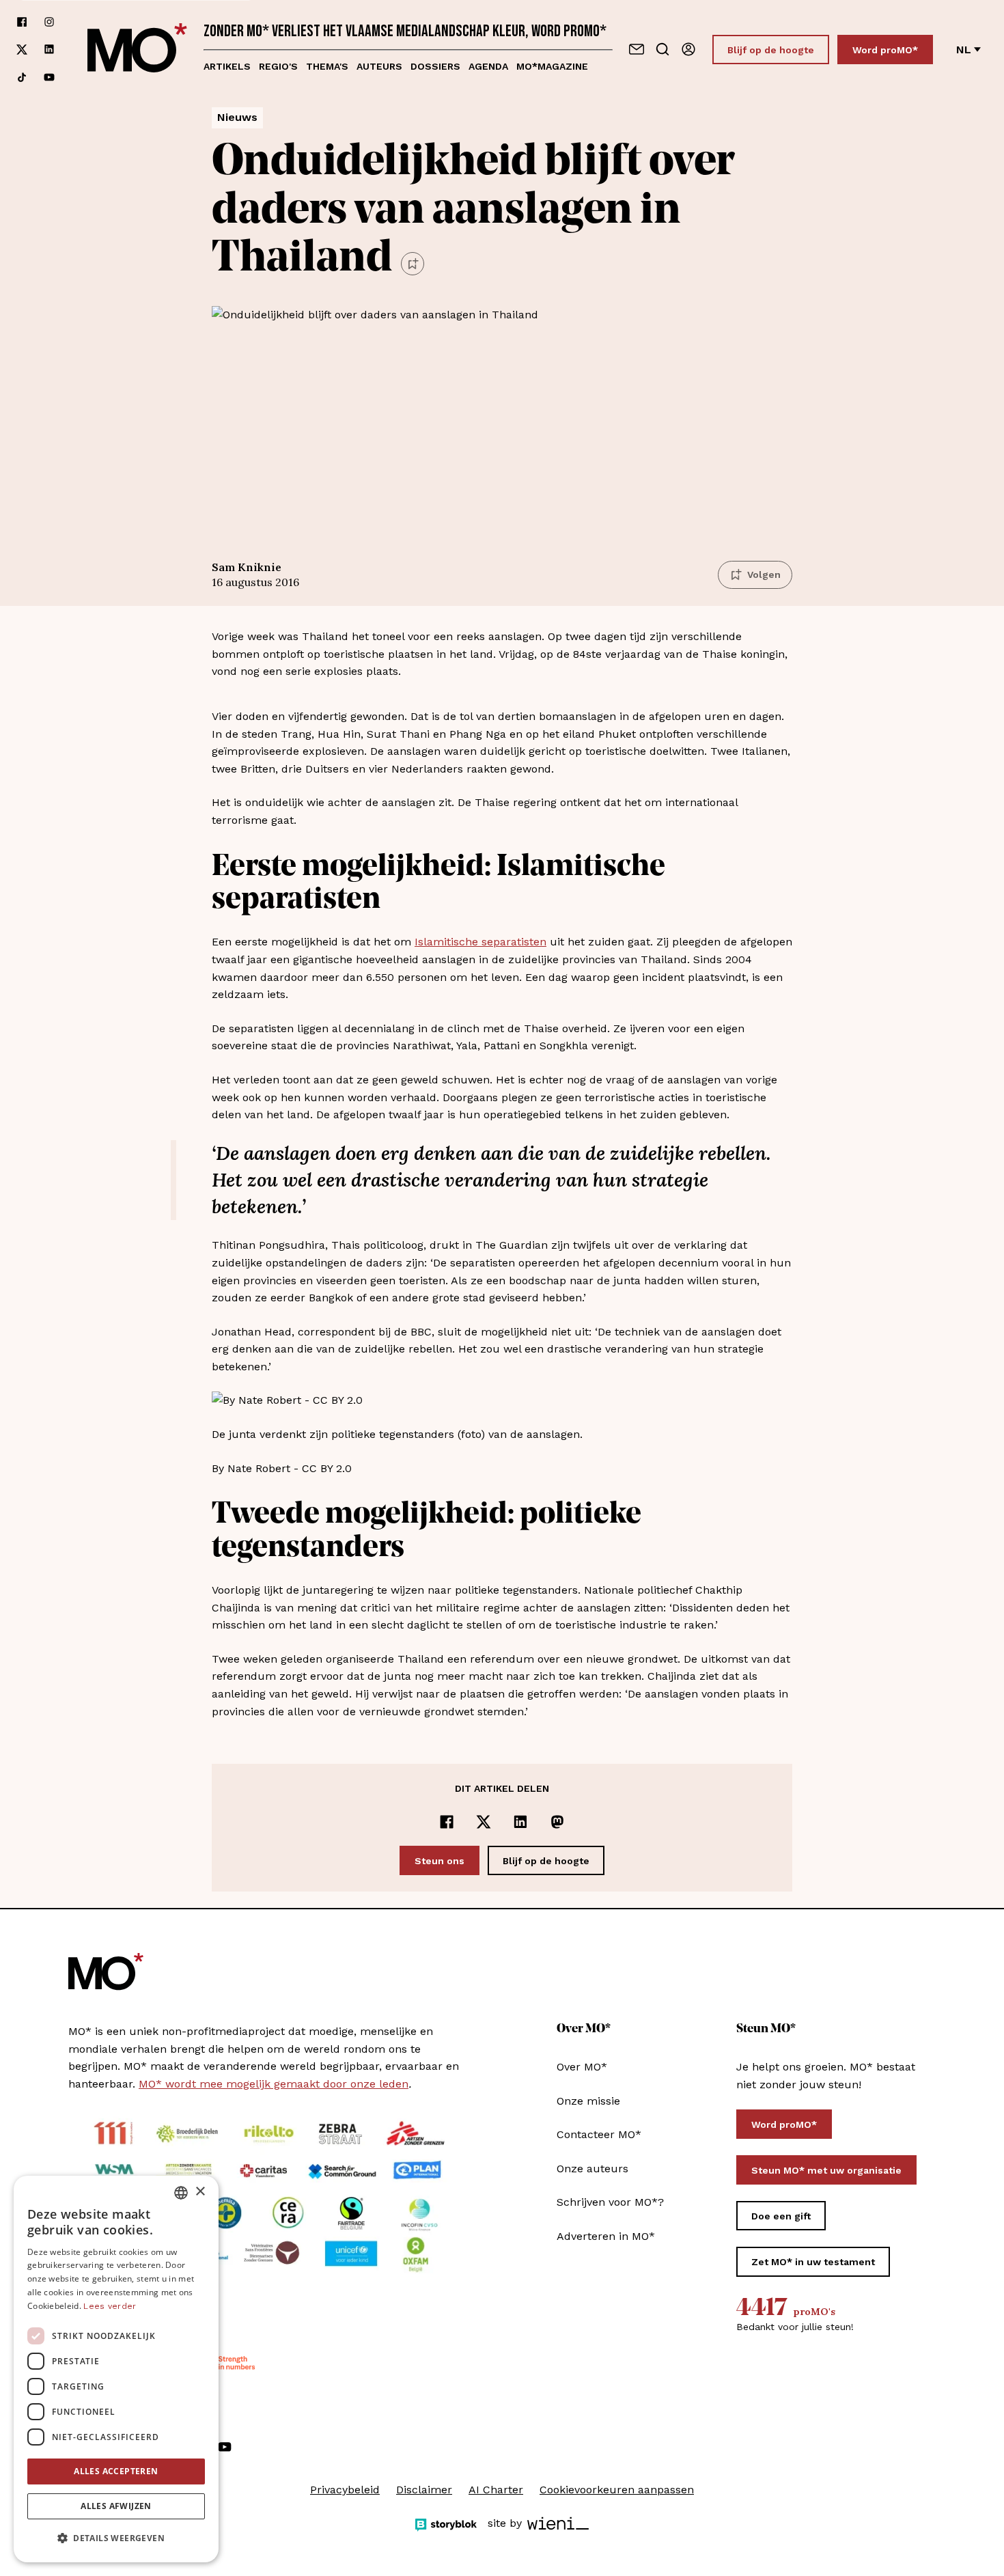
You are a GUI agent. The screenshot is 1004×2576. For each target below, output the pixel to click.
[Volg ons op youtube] (49, 77)
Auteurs (379, 66)
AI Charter (496, 2490)
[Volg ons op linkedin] (49, 50)
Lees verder (110, 2306)
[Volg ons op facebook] (22, 22)
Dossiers (435, 66)
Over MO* (582, 2067)
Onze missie (588, 2101)
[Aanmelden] (688, 49)
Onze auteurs (592, 2169)
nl (964, 50)
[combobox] (181, 2193)
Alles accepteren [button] (116, 2471)
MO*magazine (552, 66)
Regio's (278, 66)
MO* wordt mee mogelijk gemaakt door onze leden (274, 2084)
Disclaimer (424, 2490)
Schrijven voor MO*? (610, 2202)
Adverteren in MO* (606, 2236)
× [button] (200, 2192)
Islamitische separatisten (480, 942)
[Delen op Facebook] (447, 1822)
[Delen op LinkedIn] (520, 1822)
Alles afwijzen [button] (116, 2506)
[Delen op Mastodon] (557, 1822)
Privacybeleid (345, 2490)
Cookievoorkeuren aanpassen (617, 2490)
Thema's (327, 66)
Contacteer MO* (599, 2134)
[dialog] (116, 2369)
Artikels (227, 66)
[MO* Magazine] (137, 50)
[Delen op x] (484, 1822)
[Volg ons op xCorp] (22, 50)
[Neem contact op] (637, 49)
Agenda (488, 66)
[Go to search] (663, 49)
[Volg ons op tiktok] (22, 77)
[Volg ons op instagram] (49, 22)
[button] (116, 2538)
